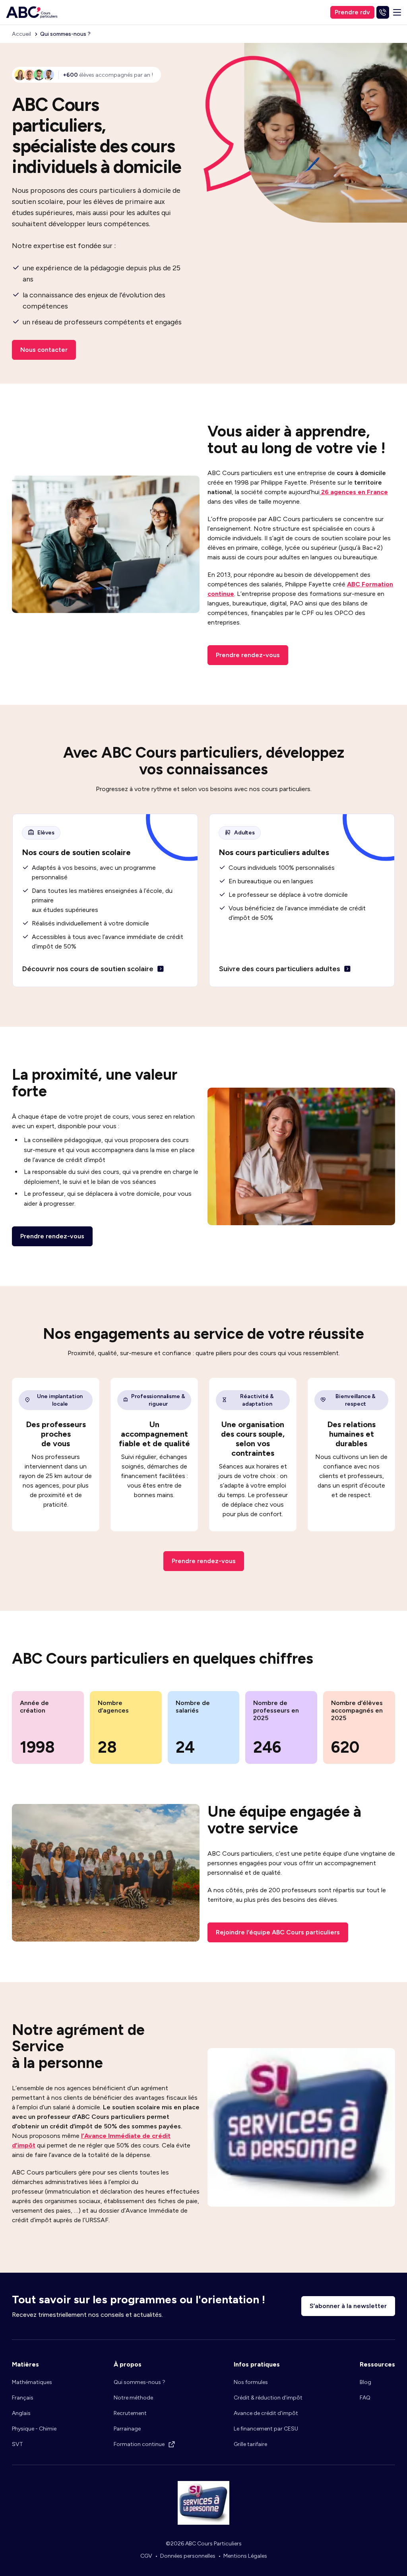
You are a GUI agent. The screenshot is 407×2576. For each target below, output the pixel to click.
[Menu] (397, 12)
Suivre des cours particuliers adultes (280, 969)
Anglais (21, 2413)
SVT (17, 2444)
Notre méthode (133, 2398)
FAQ (365, 2398)
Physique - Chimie (34, 2429)
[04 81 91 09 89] (383, 12)
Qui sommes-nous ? (140, 2382)
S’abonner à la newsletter (348, 2306)
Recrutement (130, 2413)
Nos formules (251, 2382)
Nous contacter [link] (44, 350)
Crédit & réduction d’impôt (268, 2398)
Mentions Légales (245, 2556)
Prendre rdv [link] (352, 12)
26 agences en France (354, 492)
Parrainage (127, 2429)
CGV (146, 2556)
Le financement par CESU (266, 2429)
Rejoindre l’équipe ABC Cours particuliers (278, 1932)
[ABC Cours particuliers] (32, 12)
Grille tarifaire (250, 2444)
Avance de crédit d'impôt (266, 2413)
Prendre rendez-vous (248, 655)
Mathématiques (32, 2382)
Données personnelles (188, 2556)
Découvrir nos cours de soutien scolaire (88, 969)
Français (23, 2398)
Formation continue (139, 2444)
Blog (365, 2382)
